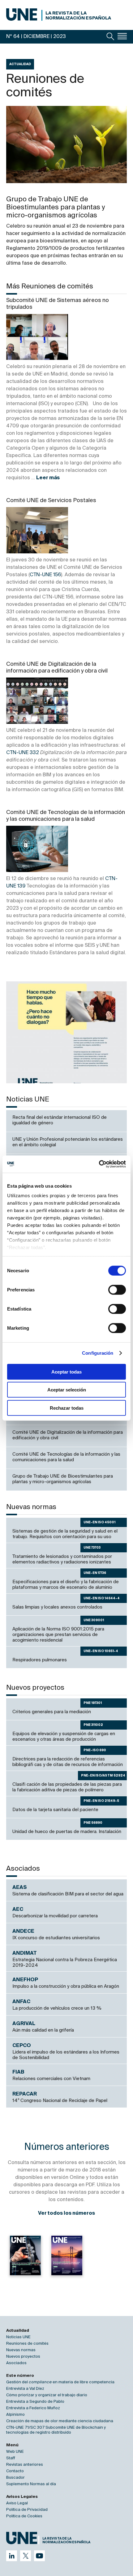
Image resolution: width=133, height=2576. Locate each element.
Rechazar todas (67, 1408)
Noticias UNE (18, 2337)
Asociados (16, 2363)
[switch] (117, 1290)
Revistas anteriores (25, 2465)
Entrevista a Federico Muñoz (33, 2408)
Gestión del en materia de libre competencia (60, 2382)
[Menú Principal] (122, 36)
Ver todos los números (66, 2213)
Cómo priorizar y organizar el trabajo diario (47, 2395)
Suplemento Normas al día (31, 2484)
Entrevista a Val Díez (25, 2389)
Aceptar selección (67, 1390)
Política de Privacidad (27, 2510)
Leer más (48, 478)
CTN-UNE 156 (45, 575)
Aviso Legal (17, 2503)
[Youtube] (39, 2556)
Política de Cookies (24, 2516)
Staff (11, 2458)
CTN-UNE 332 (23, 753)
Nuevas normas (21, 2350)
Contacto (15, 2471)
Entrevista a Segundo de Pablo (35, 2402)
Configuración (98, 1353)
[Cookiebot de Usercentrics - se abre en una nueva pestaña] (99, 1164)
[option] (66, 1032)
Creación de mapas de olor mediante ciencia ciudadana (60, 2421)
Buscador (15, 2478)
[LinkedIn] (12, 2556)
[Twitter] (26, 2556)
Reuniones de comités (27, 2344)
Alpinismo (15, 2415)
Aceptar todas (66, 1372)
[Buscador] (110, 36)
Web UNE (15, 2452)
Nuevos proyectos (23, 2357)
